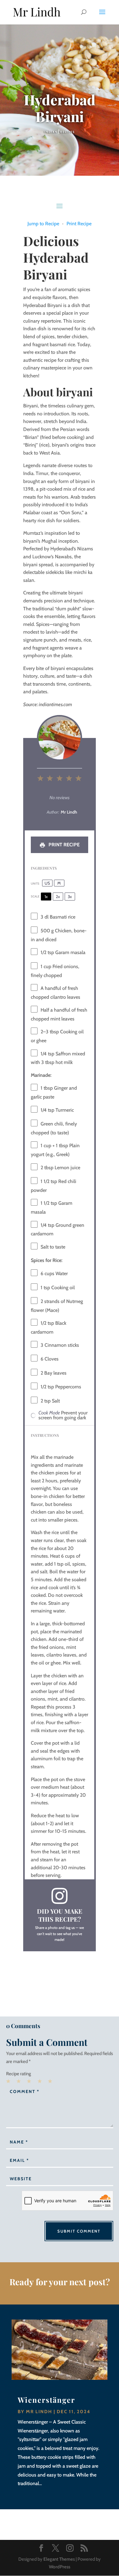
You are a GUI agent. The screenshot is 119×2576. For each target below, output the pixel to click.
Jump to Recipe (43, 224)
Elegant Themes (59, 2559)
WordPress (60, 2567)
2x (58, 897)
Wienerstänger (46, 2400)
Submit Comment (79, 2231)
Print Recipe (79, 224)
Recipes (67, 132)
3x (70, 897)
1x (46, 897)
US (47, 883)
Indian (51, 132)
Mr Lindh (39, 2412)
